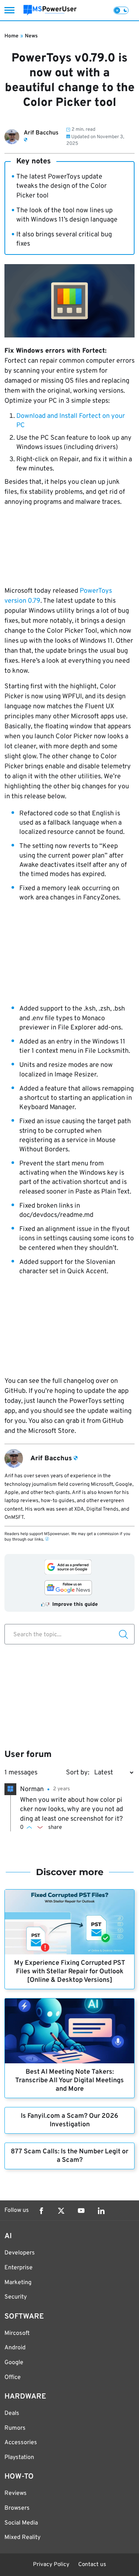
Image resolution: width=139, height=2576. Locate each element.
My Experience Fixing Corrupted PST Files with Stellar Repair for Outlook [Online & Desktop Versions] (70, 1972)
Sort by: (78, 1773)
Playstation (19, 2457)
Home (11, 36)
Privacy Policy (51, 2565)
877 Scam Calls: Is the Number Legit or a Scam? (69, 2156)
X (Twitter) (61, 2211)
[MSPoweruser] (50, 10)
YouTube (81, 2211)
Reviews (16, 2493)
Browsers (17, 2508)
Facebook (41, 2211)
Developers (20, 2253)
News (31, 36)
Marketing (18, 2283)
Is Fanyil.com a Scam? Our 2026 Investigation (69, 2120)
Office (13, 2377)
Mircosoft (17, 2333)
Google (14, 2363)
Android (15, 2348)
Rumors (15, 2428)
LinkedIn (101, 2211)
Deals (12, 2413)
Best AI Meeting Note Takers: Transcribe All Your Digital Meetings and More (69, 2081)
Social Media (21, 2523)
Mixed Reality (22, 2537)
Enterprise (19, 2268)
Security (16, 2297)
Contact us (92, 2565)
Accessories (21, 2443)
